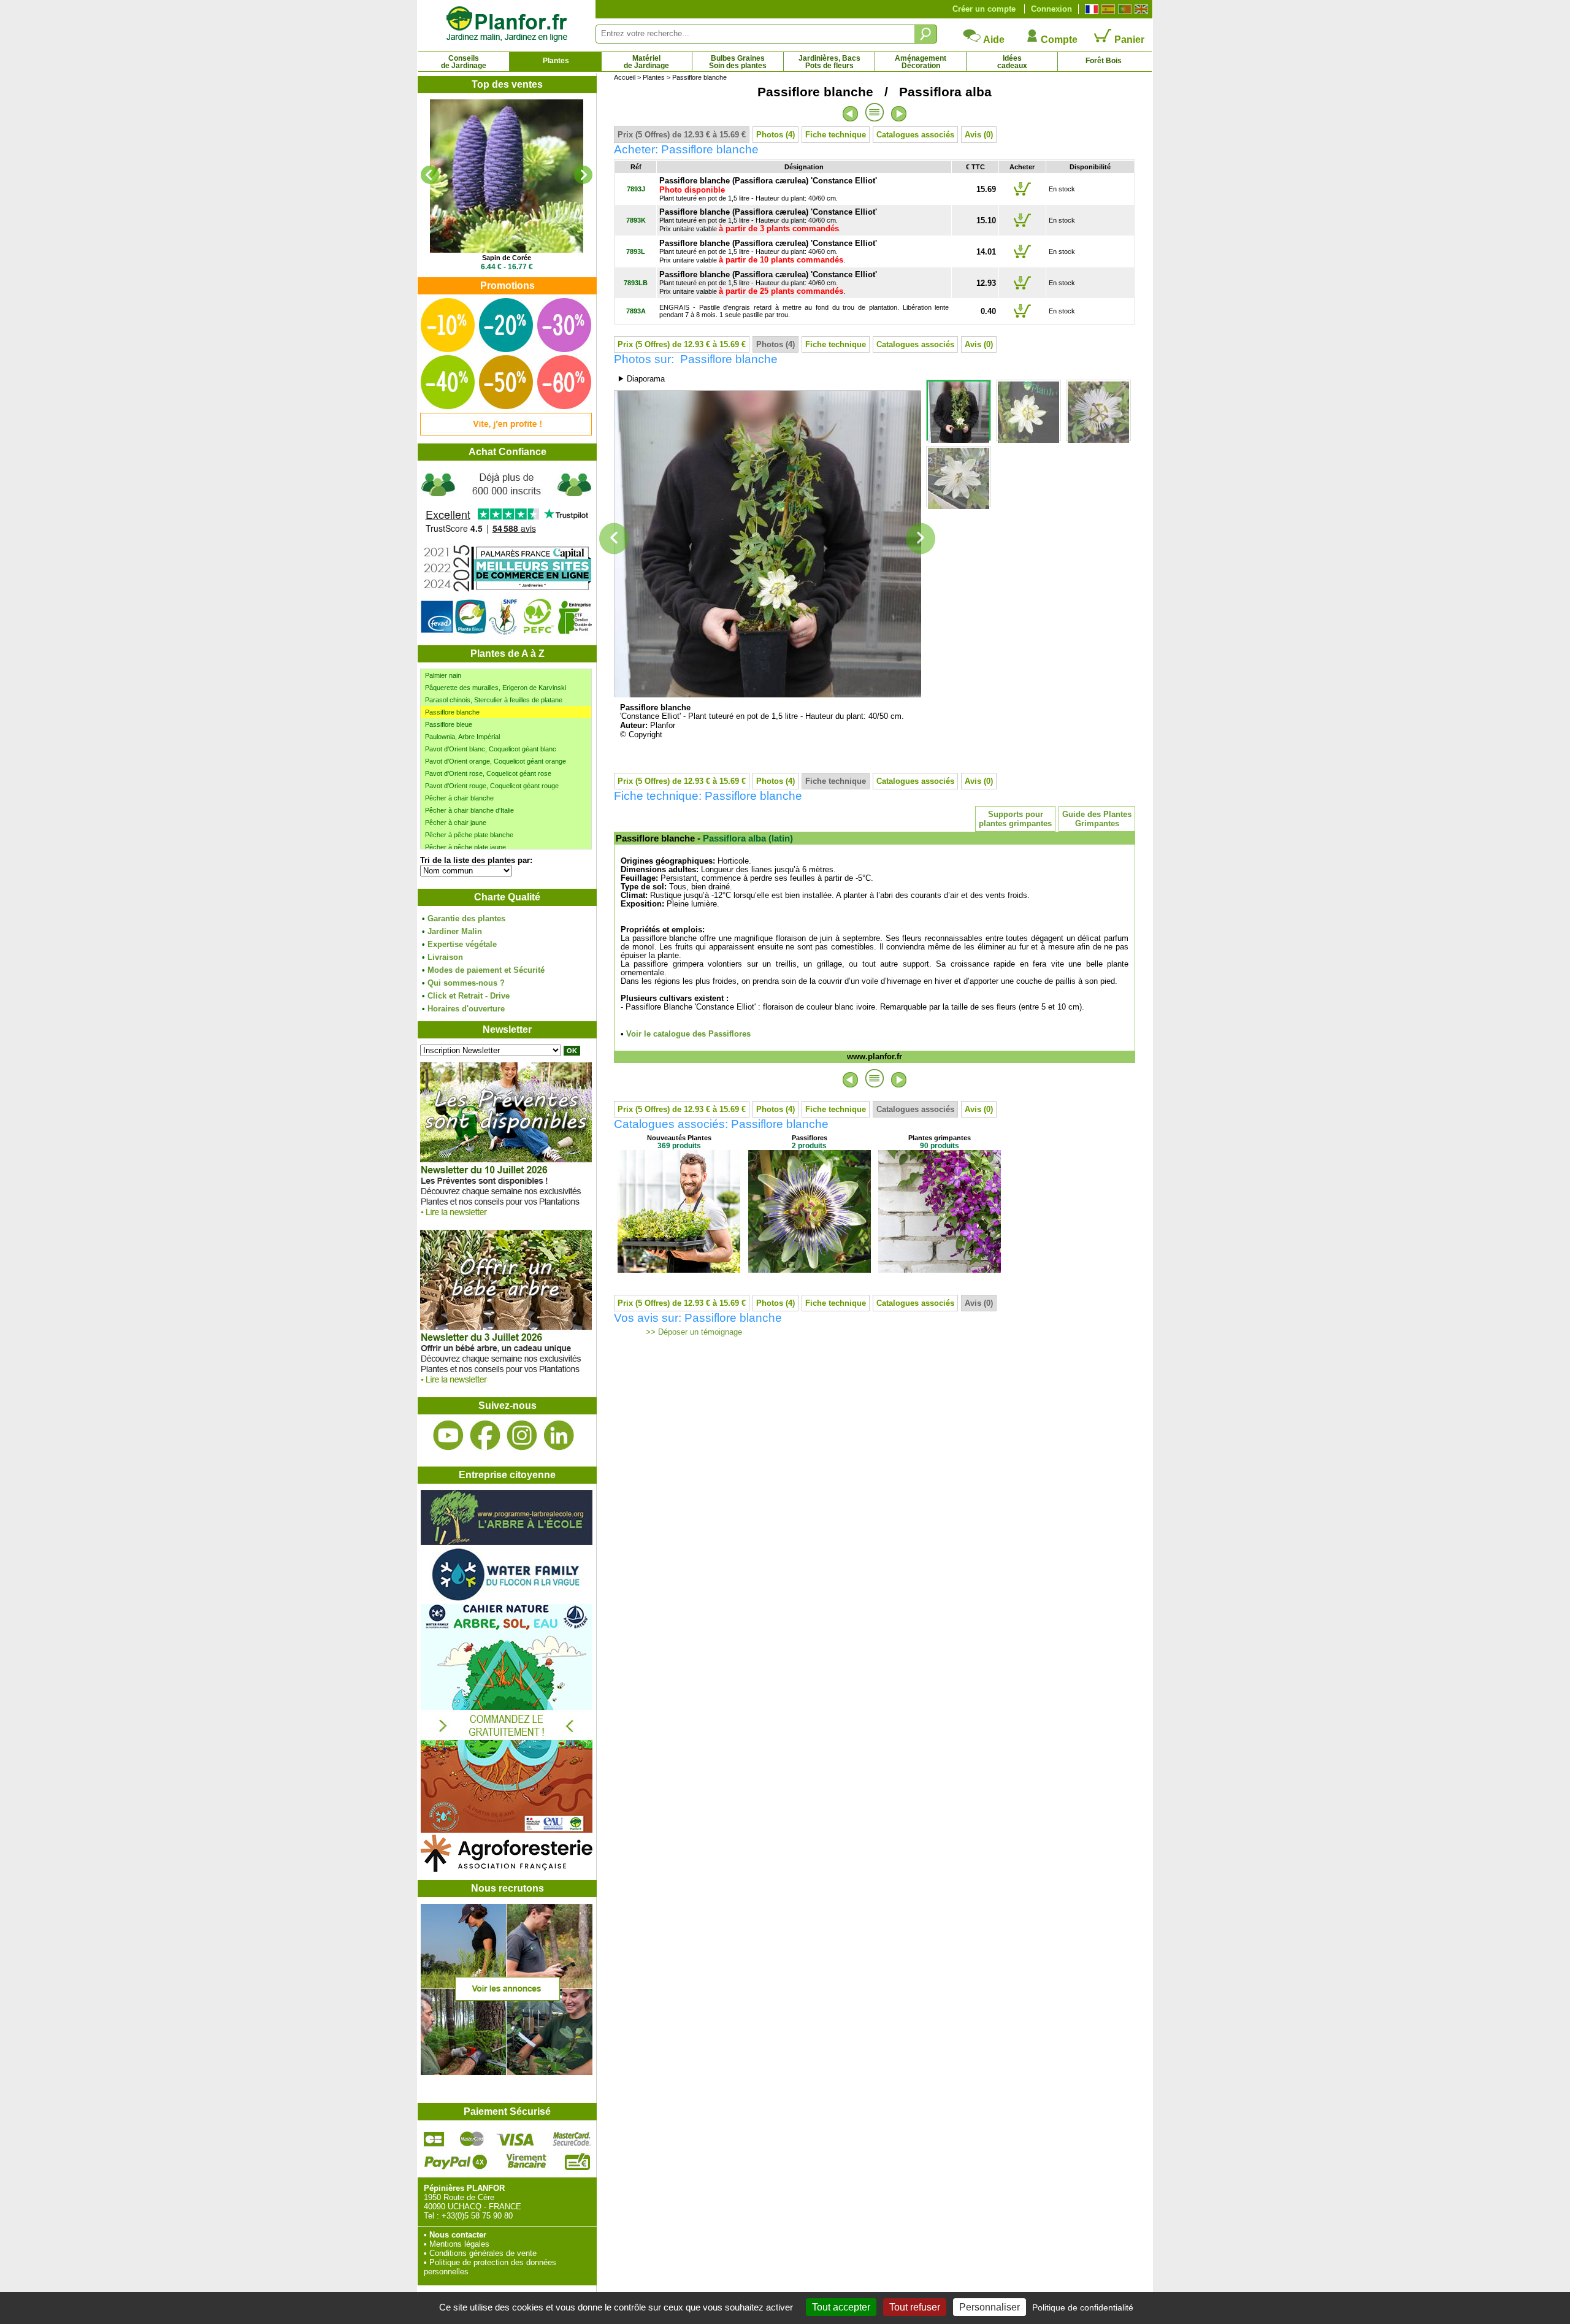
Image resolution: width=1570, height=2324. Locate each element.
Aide (993, 40)
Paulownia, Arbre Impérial (462, 737)
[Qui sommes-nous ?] (507, 553)
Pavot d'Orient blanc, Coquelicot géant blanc (491, 749)
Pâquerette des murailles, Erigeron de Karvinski (496, 688)
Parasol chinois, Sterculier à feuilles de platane (494, 700)
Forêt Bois (1104, 61)
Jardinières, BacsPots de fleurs (829, 62)
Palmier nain (443, 675)
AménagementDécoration (921, 62)
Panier (1128, 40)
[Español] (1107, 9)
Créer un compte (984, 9)
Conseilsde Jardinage (464, 62)
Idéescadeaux (1012, 62)
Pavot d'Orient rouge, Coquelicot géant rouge (492, 786)
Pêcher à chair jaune (456, 823)
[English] (1140, 9)
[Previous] (430, 175)
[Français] (1090, 9)
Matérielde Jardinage (646, 62)
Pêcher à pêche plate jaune (465, 847)
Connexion (1051, 9)
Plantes (556, 61)
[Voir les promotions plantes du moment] (506, 433)
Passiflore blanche (452, 712)
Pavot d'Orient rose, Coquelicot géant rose (488, 773)
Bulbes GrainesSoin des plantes (738, 62)
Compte (1058, 40)
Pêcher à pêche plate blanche (469, 835)
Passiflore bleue (449, 724)
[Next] (583, 175)
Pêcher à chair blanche (459, 798)
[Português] (1123, 9)
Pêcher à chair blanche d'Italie (469, 810)
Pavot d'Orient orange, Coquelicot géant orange (496, 761)
